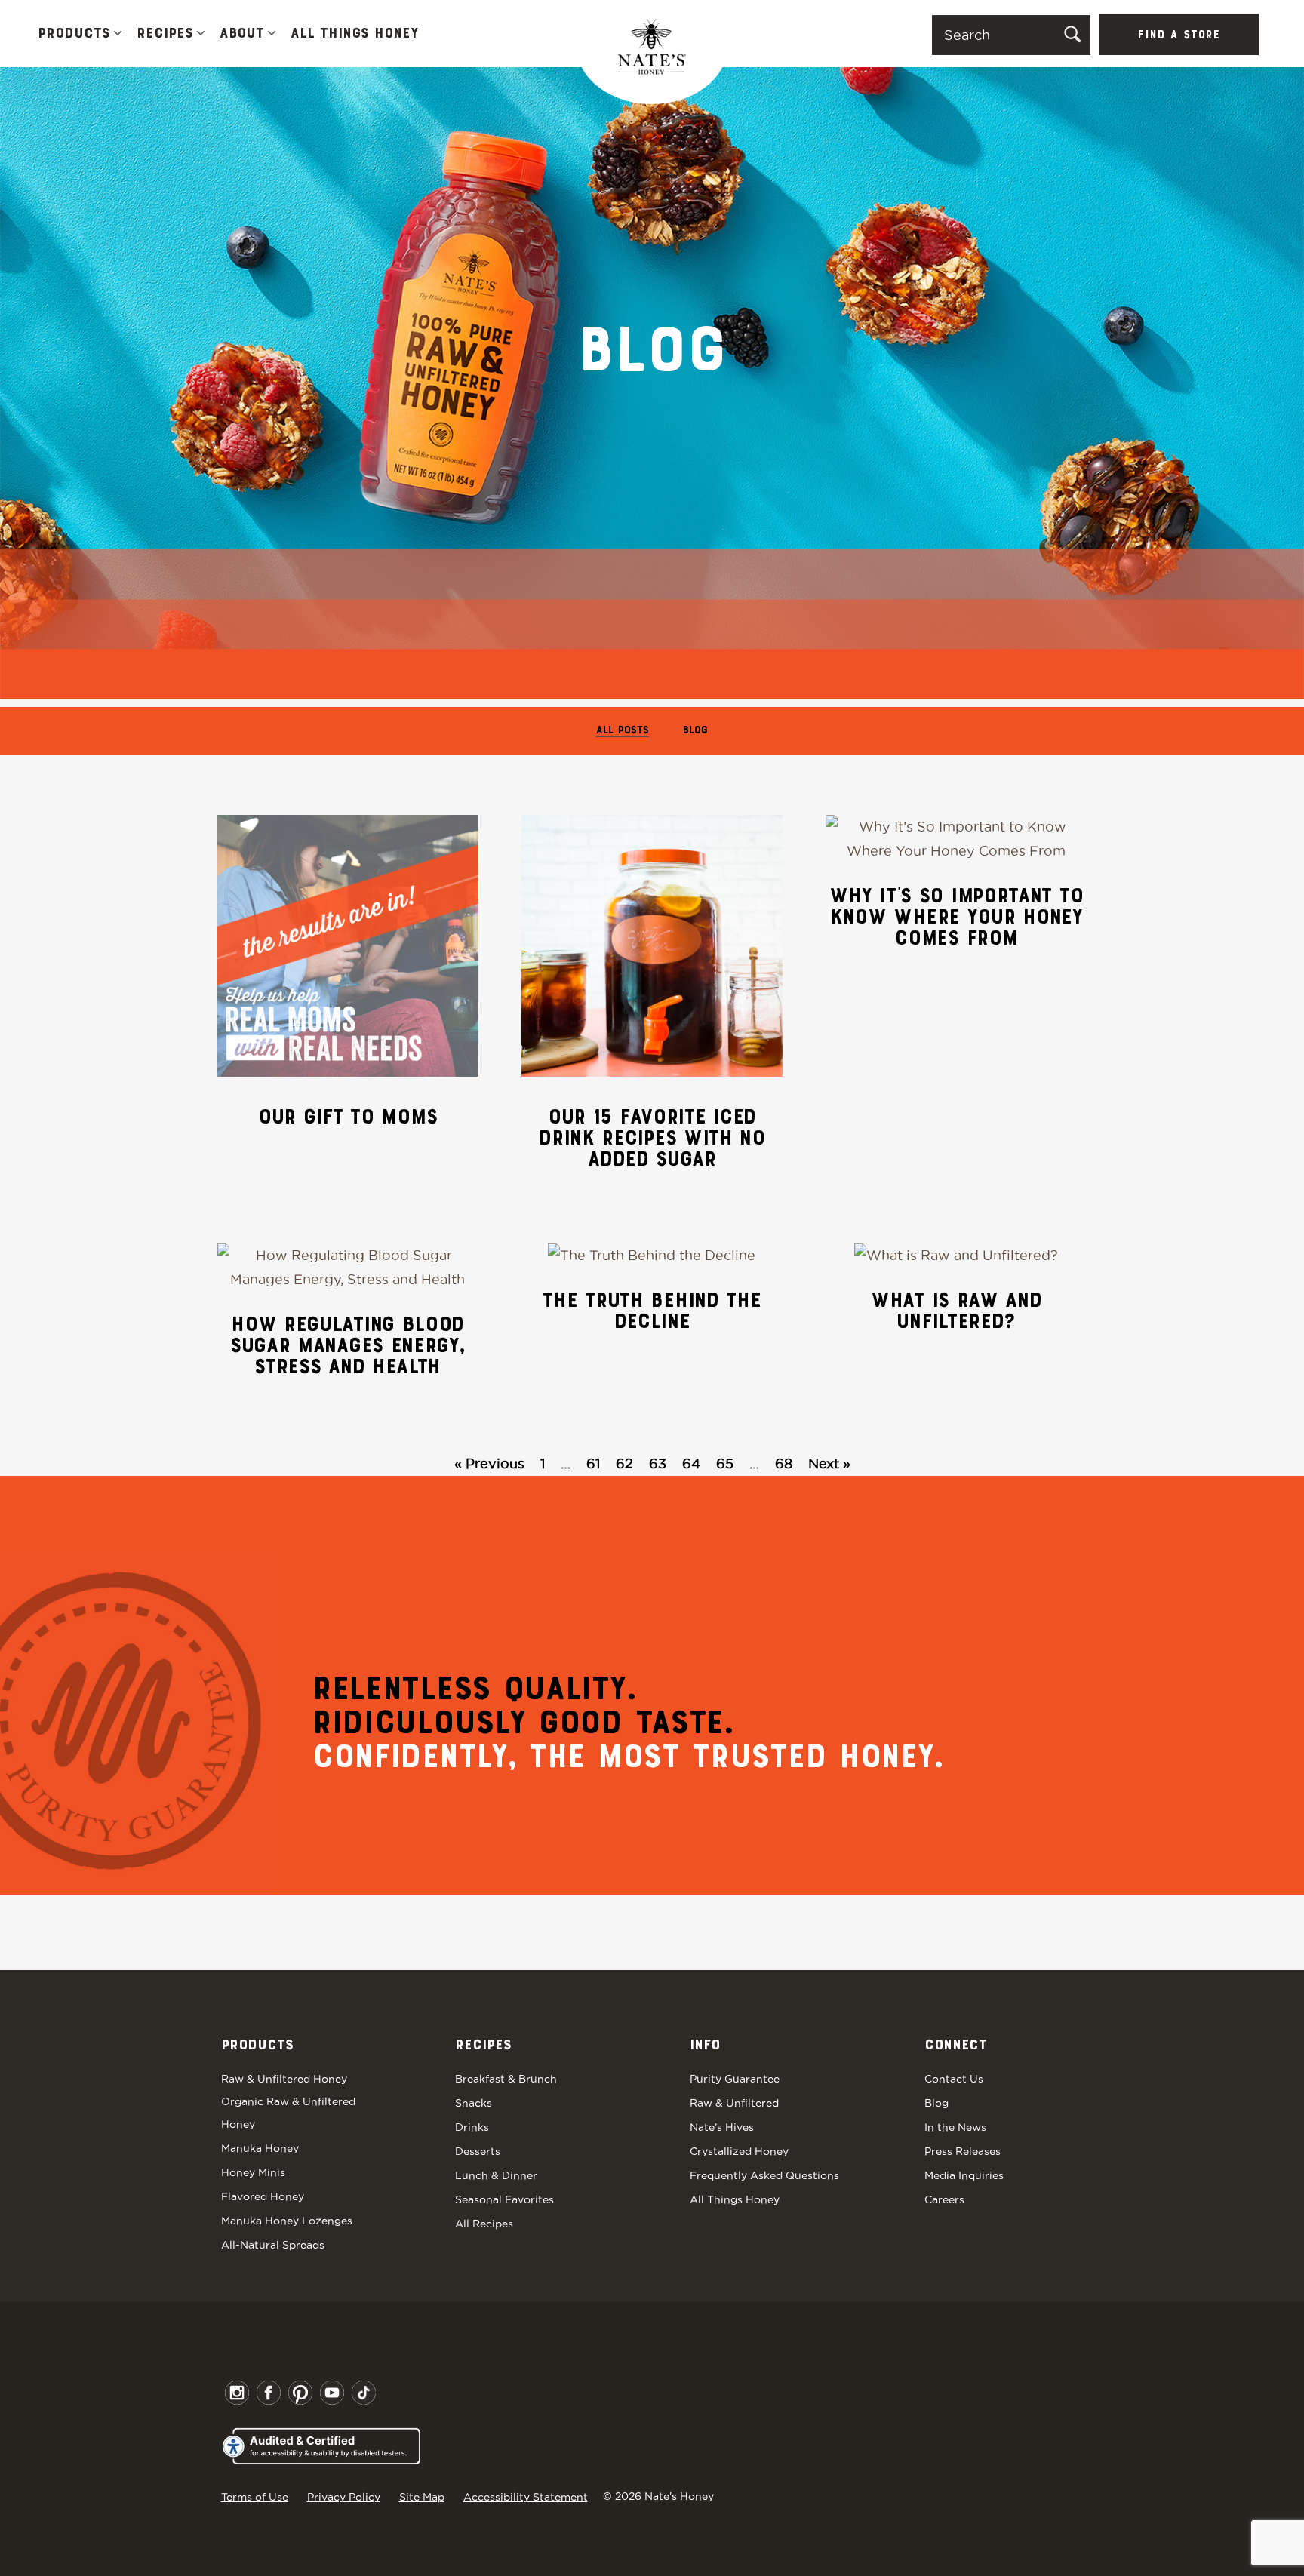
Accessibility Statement (526, 2497)
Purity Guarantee (735, 2079)
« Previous (489, 1463)
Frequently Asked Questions (764, 2175)
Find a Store (1179, 35)
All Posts (623, 731)
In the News (955, 2127)
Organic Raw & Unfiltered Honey (288, 2113)
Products (74, 34)
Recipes (165, 34)
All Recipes (484, 2224)
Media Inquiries (964, 2175)
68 (784, 1463)
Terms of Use (255, 2497)
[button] (118, 34)
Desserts (478, 2151)
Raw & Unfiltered (734, 2103)
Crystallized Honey (739, 2151)
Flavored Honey (263, 2196)
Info (705, 2046)
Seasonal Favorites (504, 2199)
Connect (956, 2046)
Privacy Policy (344, 2497)
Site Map (422, 2497)
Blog (695, 731)
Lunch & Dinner (496, 2175)
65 (725, 1463)
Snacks (474, 2103)
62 (624, 1463)
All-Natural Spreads (273, 2245)
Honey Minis (253, 2172)
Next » (829, 1463)
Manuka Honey (260, 2148)
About (242, 34)
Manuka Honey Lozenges (287, 2221)
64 (691, 1463)
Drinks (472, 2127)
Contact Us (954, 2079)
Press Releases (963, 2151)
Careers (944, 2199)
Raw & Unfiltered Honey (284, 2079)
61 (593, 1463)
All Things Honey (354, 34)
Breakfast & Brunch (506, 2079)
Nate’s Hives (722, 2127)
